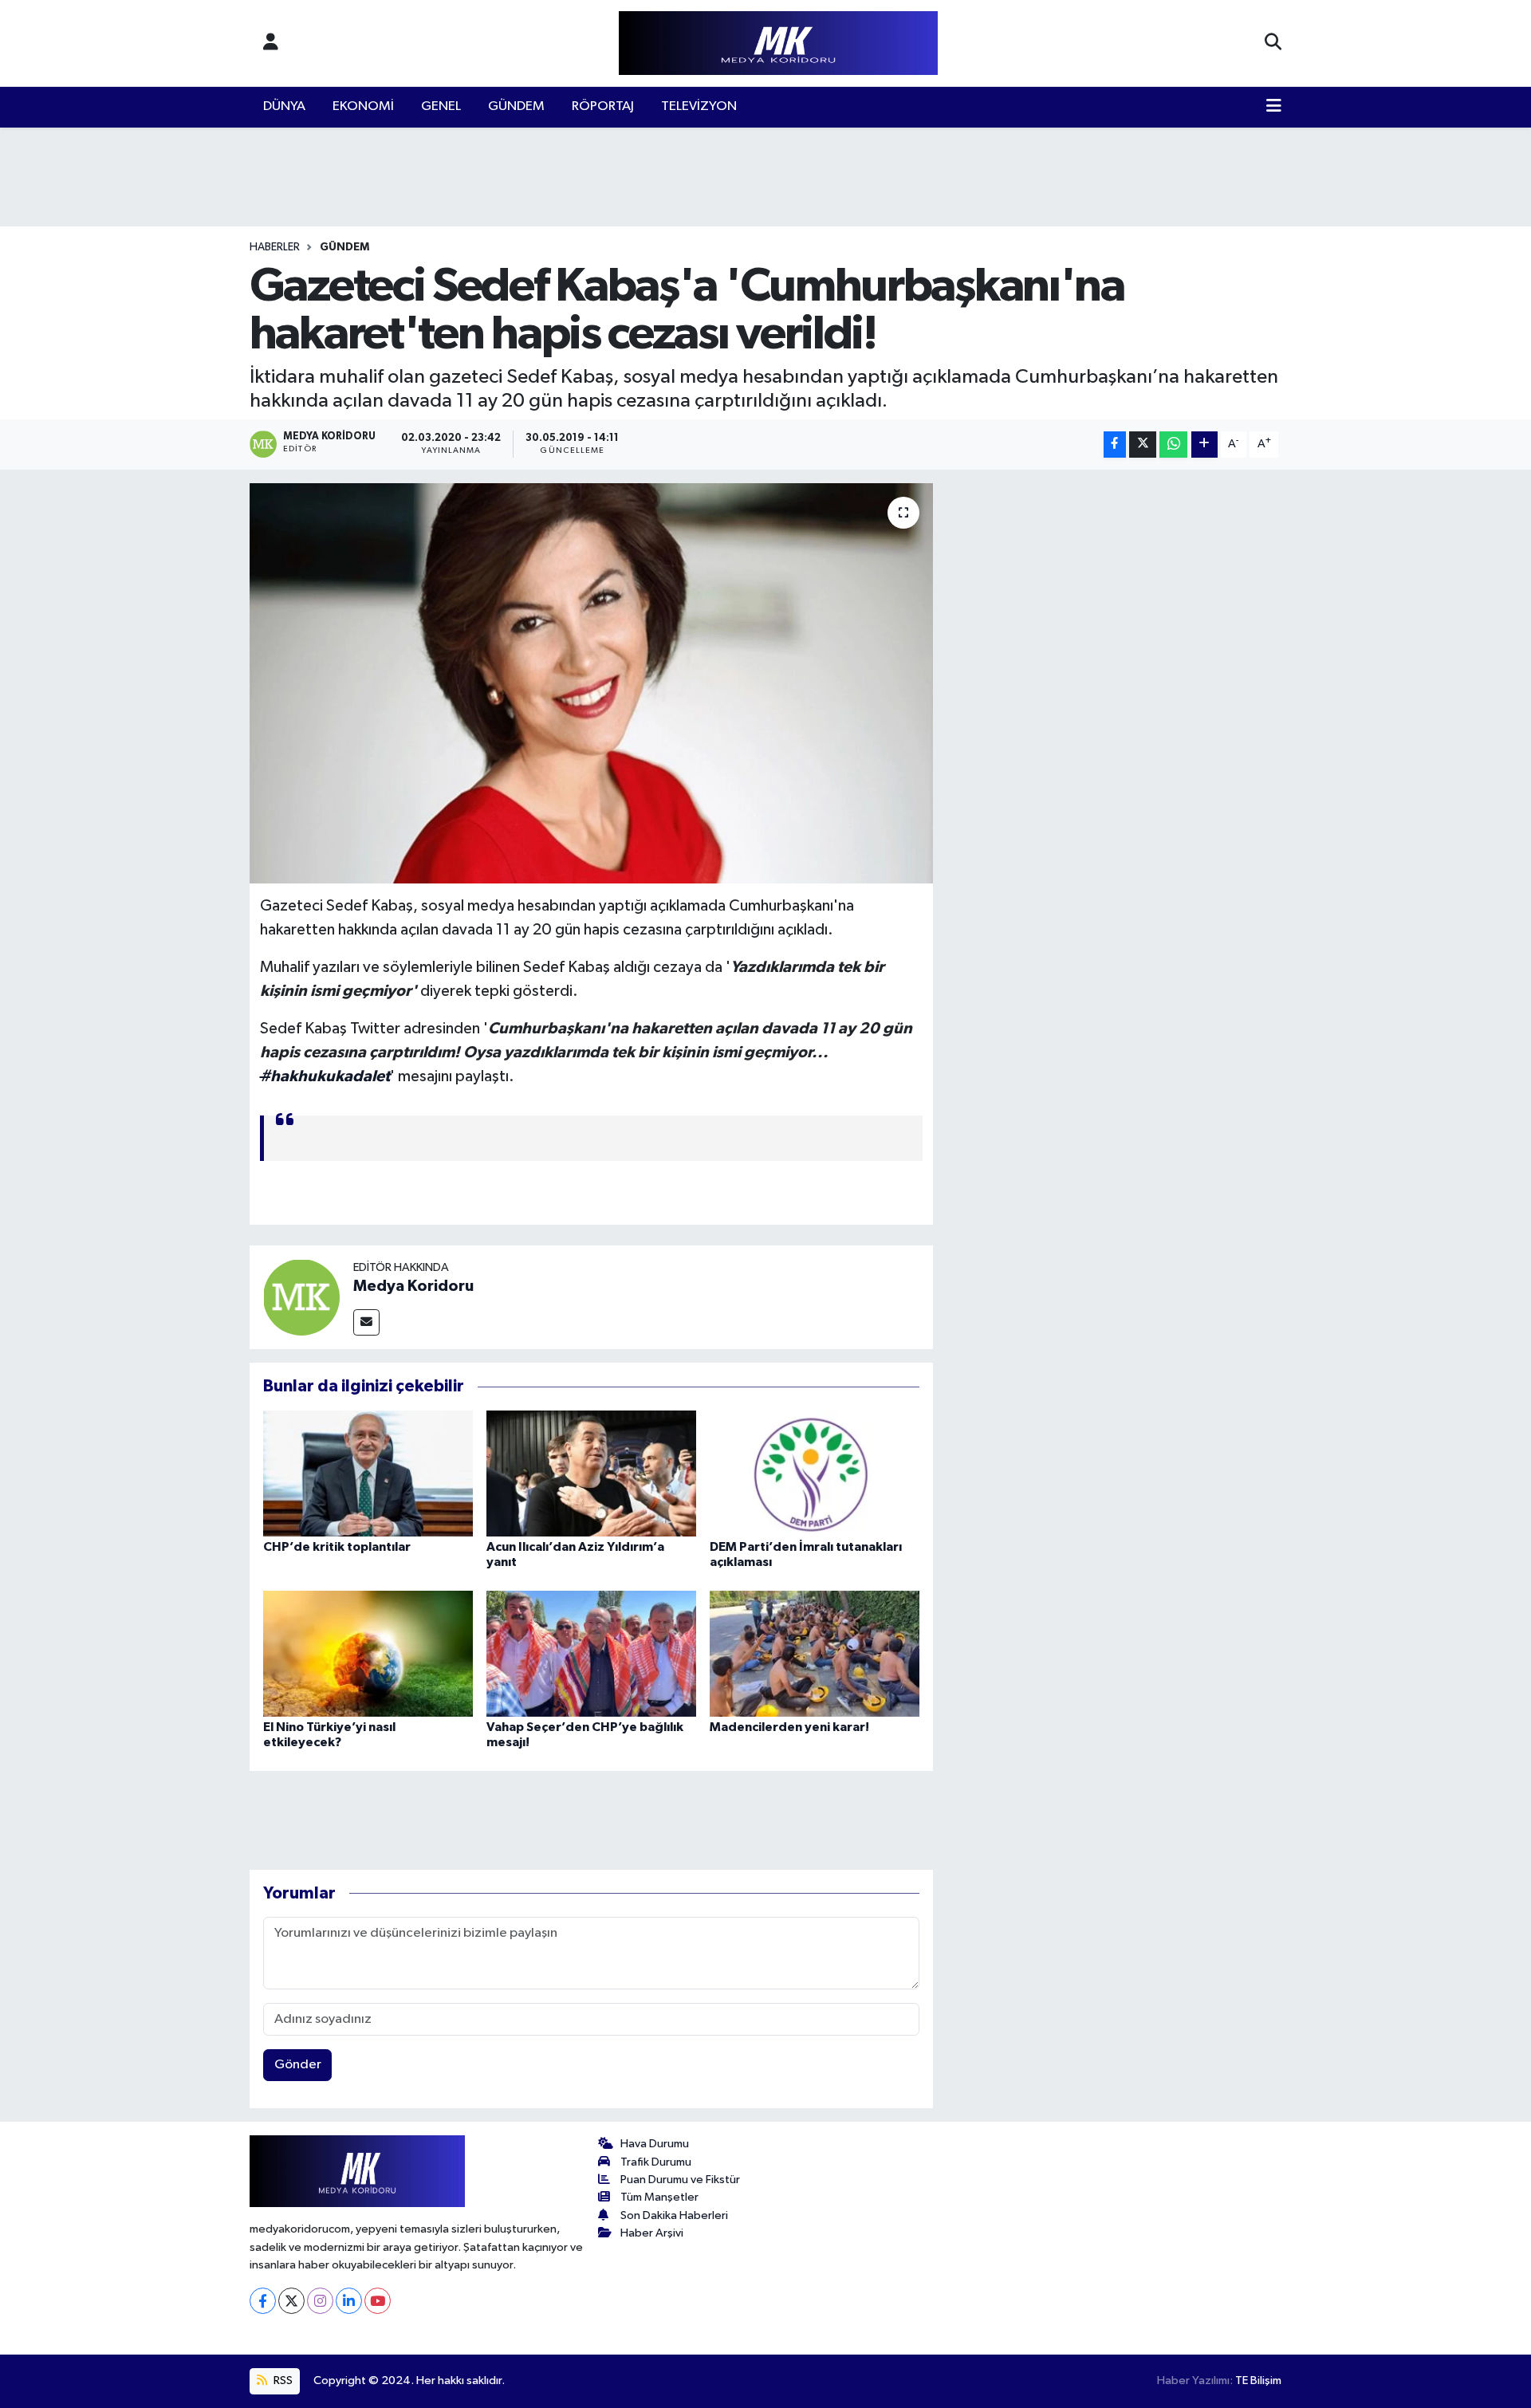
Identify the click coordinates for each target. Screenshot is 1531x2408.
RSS (282, 2380)
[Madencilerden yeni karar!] (815, 1653)
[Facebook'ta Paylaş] (1115, 445)
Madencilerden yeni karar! (789, 1727)
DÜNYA (284, 106)
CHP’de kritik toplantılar (337, 1547)
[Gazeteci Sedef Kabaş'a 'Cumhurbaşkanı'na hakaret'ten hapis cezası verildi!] (591, 683)
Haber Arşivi (652, 2233)
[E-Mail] (366, 1322)
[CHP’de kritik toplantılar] (368, 1473)
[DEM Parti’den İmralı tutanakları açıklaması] (815, 1473)
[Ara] (1273, 43)
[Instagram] (320, 2301)
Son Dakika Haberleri (674, 2215)
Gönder (298, 2065)
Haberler (275, 247)
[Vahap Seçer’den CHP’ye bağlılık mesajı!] (591, 1653)
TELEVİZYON (699, 106)
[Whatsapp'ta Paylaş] (1173, 445)
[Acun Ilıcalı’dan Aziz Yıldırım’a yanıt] (591, 1473)
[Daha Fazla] (1204, 445)
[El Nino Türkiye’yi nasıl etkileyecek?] (368, 1653)
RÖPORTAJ (603, 106)
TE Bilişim (1258, 2380)
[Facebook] (263, 2301)
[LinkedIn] (349, 2301)
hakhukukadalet (325, 1076)
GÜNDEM (516, 106)
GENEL (441, 106)
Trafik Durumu (656, 2162)
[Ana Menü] (1274, 107)
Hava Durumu (655, 2144)
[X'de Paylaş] (1143, 445)
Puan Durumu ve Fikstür (680, 2180)
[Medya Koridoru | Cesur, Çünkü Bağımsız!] (778, 43)
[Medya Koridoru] (301, 1297)
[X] (291, 2301)
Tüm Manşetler (659, 2197)
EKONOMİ (363, 106)
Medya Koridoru (413, 1286)
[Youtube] (378, 2301)
